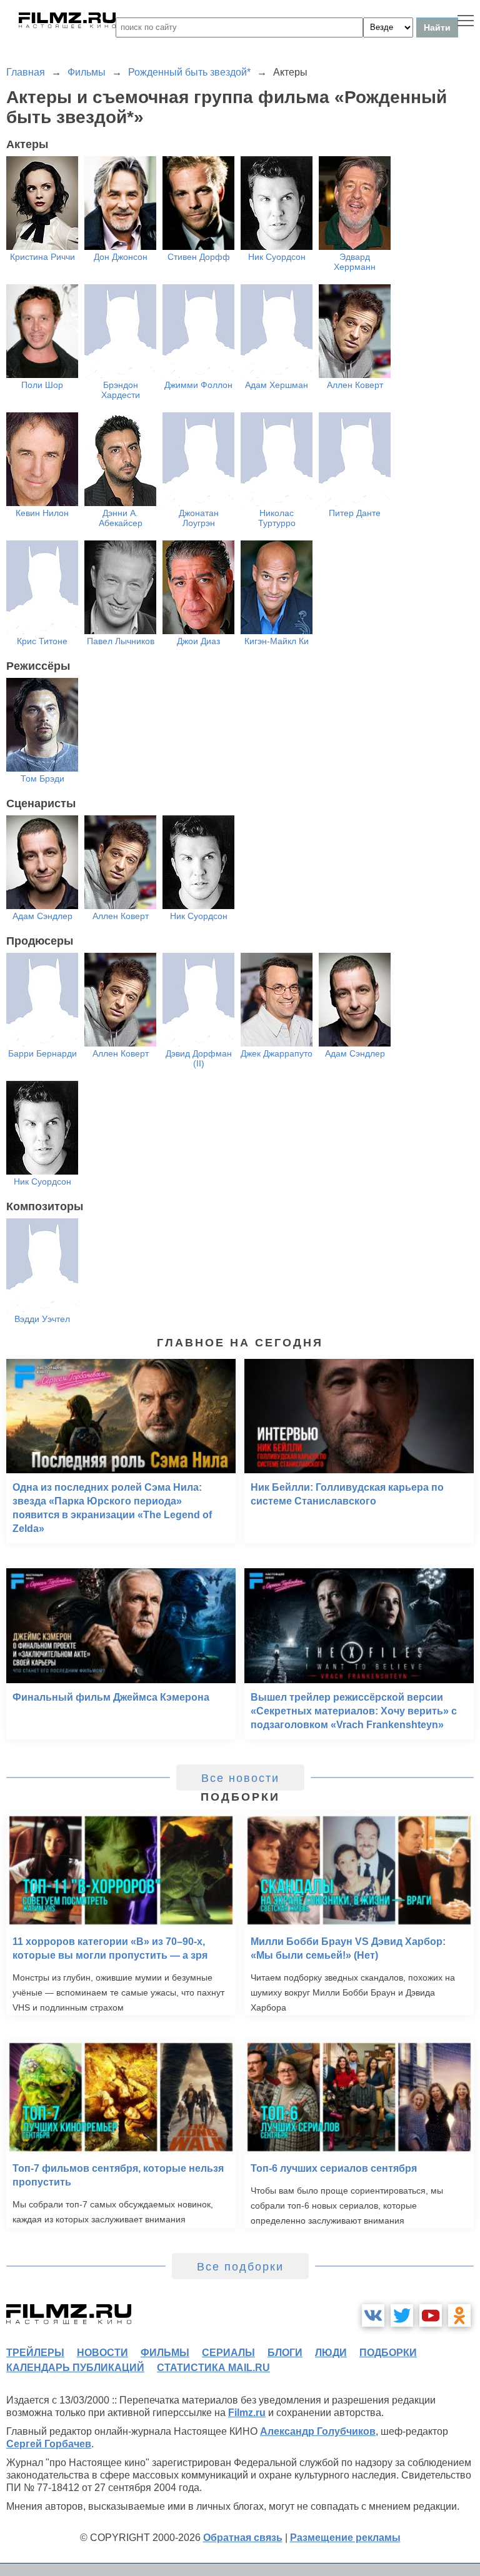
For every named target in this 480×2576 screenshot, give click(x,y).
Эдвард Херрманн (355, 262)
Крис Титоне (42, 641)
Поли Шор (42, 385)
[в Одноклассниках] (459, 2315)
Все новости (240, 1778)
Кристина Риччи (42, 257)
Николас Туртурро (277, 518)
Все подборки (240, 2267)
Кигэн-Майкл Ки (277, 641)
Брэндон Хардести (121, 390)
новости (102, 2353)
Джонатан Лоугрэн (199, 518)
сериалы (228, 2353)
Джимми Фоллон (198, 385)
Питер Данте (355, 513)
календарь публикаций (75, 2368)
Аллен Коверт (355, 385)
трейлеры (35, 2353)
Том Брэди (42, 778)
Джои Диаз (198, 641)
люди (331, 2353)
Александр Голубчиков (318, 2431)
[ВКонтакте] (373, 2315)
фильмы (165, 2353)
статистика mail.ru (213, 2368)
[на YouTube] (431, 2315)
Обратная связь (243, 2538)
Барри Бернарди (42, 1053)
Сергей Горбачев (49, 2444)
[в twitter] (402, 2315)
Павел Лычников (121, 641)
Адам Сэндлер (42, 916)
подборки (388, 2353)
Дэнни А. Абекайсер (121, 518)
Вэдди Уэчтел (42, 1319)
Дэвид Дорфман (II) (199, 1058)
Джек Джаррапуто (277, 1053)
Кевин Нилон (42, 513)
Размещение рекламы (345, 2538)
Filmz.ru (247, 2413)
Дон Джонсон (121, 257)
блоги (285, 2353)
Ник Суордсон (277, 257)
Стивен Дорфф (199, 257)
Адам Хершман (277, 385)
